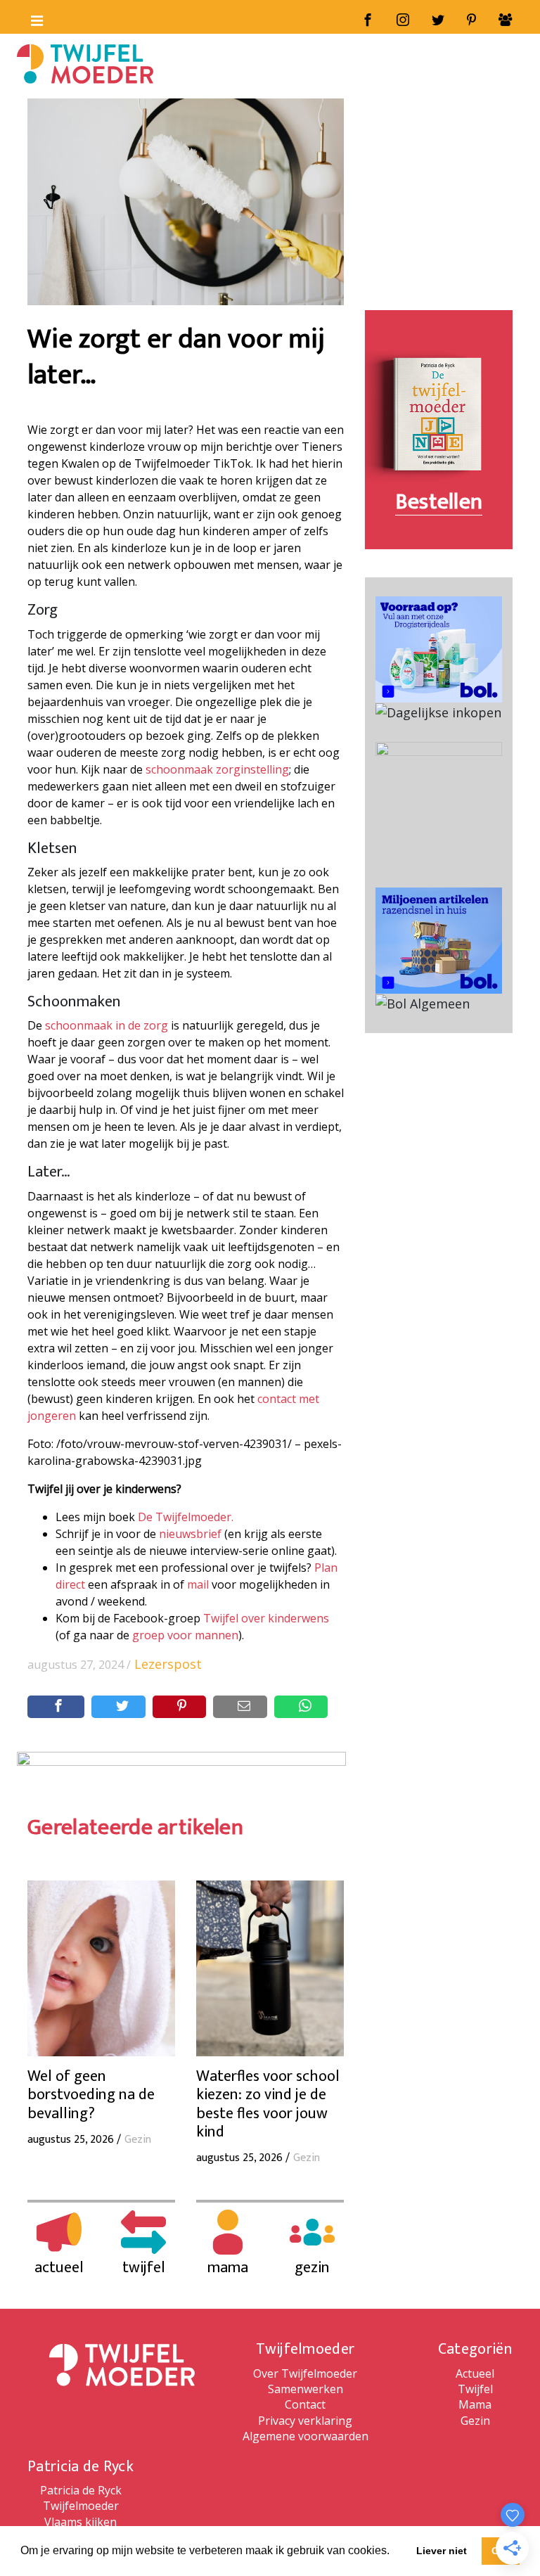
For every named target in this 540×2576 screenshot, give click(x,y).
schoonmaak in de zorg (107, 1025)
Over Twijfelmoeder (305, 2373)
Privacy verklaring (305, 2421)
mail (198, 1584)
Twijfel (475, 2389)
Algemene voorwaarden (306, 2436)
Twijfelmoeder (81, 2506)
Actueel (475, 2373)
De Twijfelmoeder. (186, 1517)
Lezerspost (168, 1664)
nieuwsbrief (190, 1534)
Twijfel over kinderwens (266, 1618)
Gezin (475, 2421)
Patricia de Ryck (81, 2490)
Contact (305, 2404)
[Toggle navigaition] (31, 18)
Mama (475, 2404)
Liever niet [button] (442, 2551)
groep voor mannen (185, 1635)
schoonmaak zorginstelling (217, 769)
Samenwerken (306, 2389)
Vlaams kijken (81, 2522)
